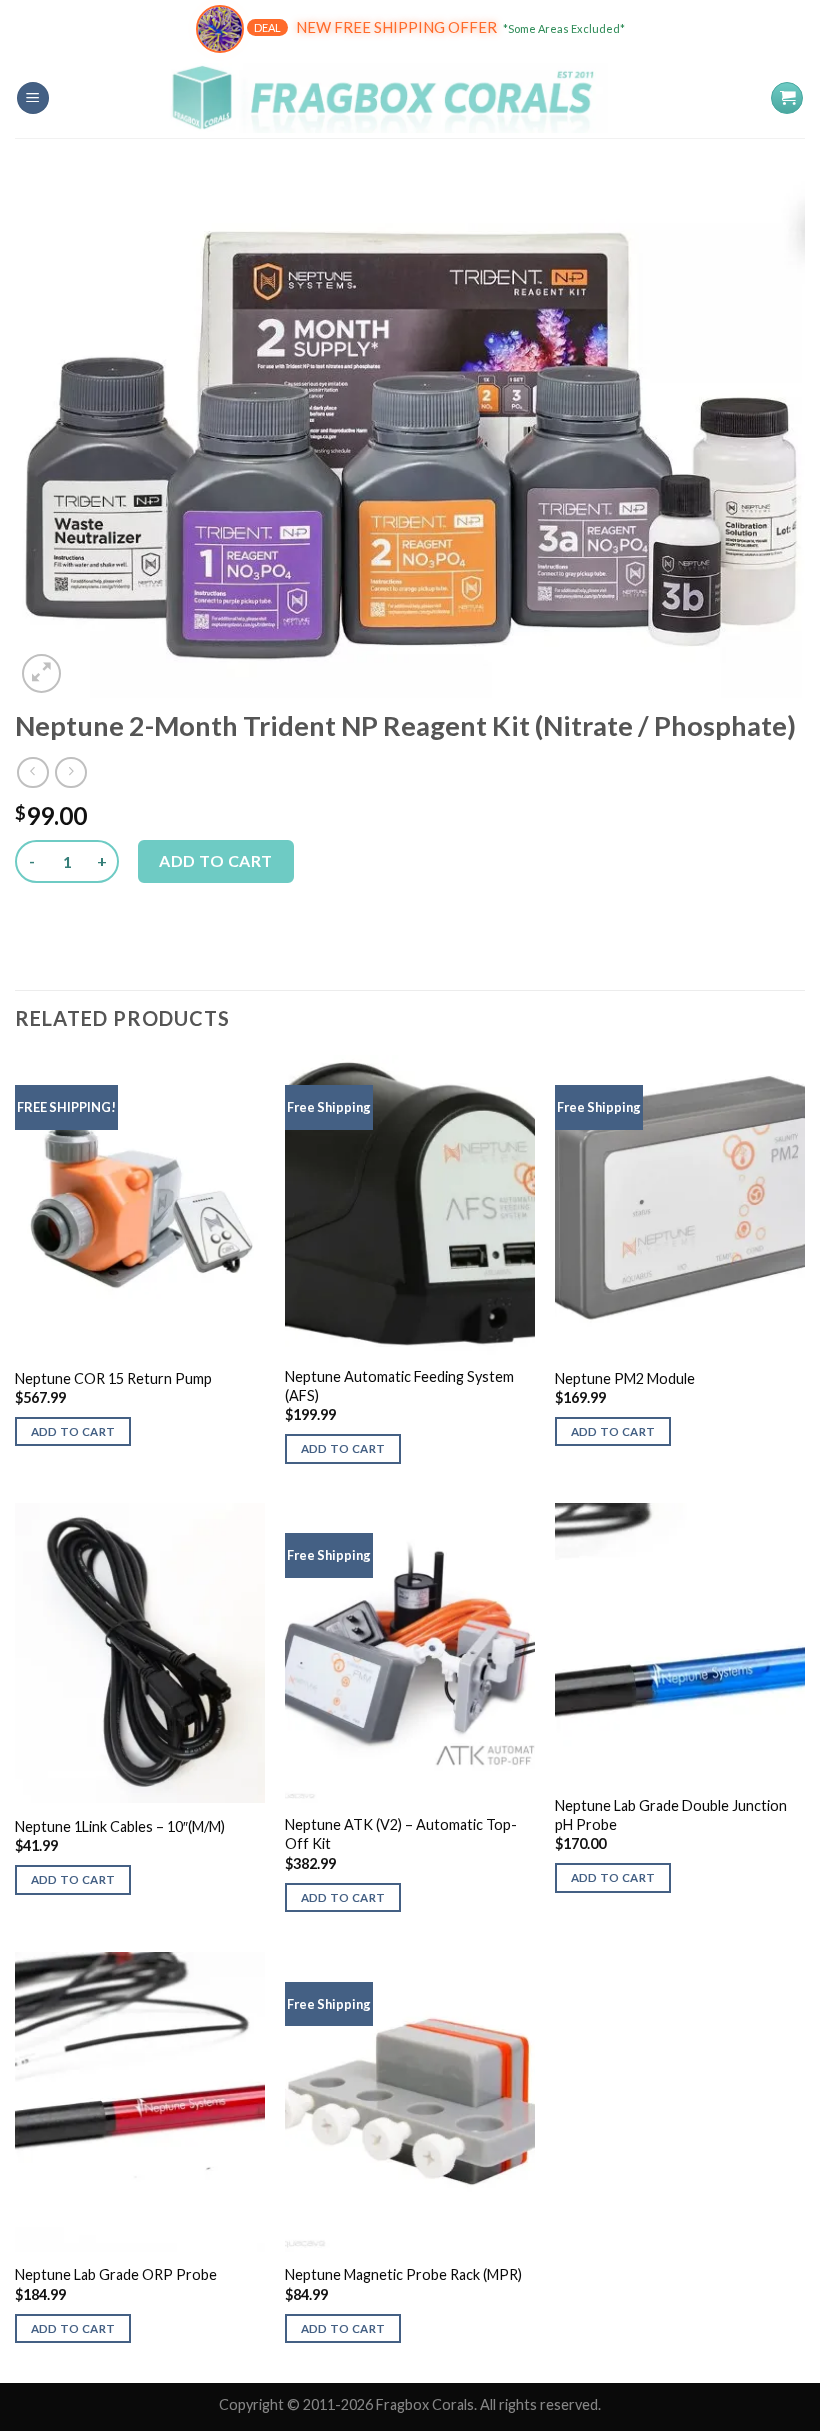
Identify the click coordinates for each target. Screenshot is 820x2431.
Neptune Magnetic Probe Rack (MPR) (403, 2274)
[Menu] (33, 98)
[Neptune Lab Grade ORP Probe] (140, 2102)
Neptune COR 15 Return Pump (113, 1378)
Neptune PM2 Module (625, 1378)
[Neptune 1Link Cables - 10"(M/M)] (140, 1653)
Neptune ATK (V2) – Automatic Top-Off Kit (401, 1834)
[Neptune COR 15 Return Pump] (140, 1205)
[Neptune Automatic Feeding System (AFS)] (410, 1205)
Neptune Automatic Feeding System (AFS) (399, 1386)
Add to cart (215, 860)
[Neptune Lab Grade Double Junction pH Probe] (680, 1643)
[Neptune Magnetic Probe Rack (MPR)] (410, 2102)
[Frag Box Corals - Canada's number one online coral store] (410, 97)
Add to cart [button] (73, 1431)
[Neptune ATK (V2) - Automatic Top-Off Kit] (410, 1653)
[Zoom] (41, 673)
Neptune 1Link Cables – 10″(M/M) (120, 1826)
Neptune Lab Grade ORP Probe (116, 2274)
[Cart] (787, 98)
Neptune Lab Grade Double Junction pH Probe (671, 1815)
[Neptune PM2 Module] (680, 1205)
